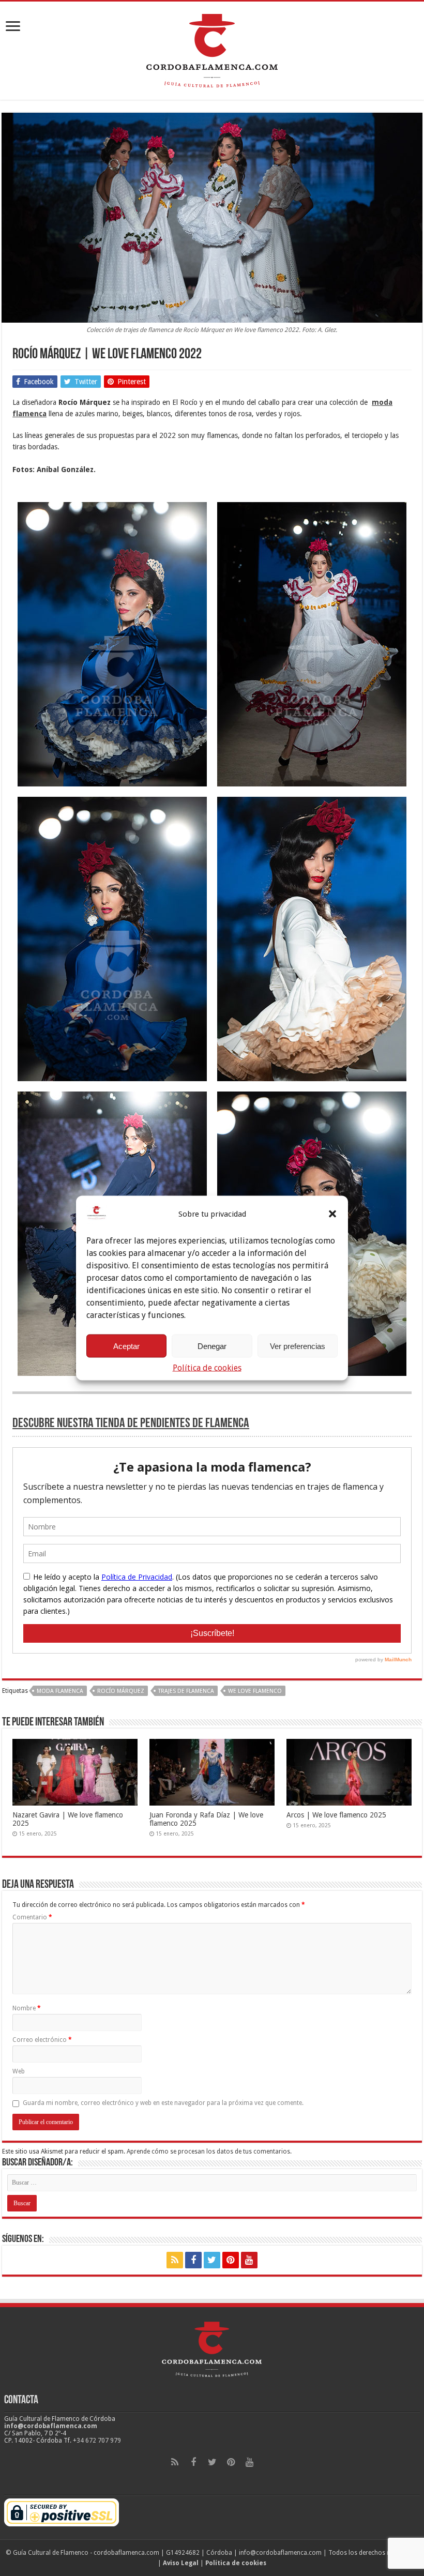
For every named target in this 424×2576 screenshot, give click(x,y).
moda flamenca (60, 1691)
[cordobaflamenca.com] (212, 49)
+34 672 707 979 (97, 2441)
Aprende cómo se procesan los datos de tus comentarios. (209, 2151)
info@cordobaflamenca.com (51, 2426)
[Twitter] (212, 2260)
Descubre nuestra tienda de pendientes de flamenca (131, 1424)
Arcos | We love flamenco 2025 (336, 1815)
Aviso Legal (181, 2563)
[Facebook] (193, 2260)
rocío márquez (121, 1691)
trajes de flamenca (186, 1691)
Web (19, 2071)
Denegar (212, 1346)
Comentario (32, 1917)
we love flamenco (255, 1691)
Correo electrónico (42, 2040)
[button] (332, 1214)
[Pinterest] (231, 2260)
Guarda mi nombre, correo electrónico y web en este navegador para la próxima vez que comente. (163, 2103)
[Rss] (175, 2260)
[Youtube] (249, 2260)
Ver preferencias (298, 1346)
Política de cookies (207, 1368)
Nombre (27, 2008)
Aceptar (126, 1346)
